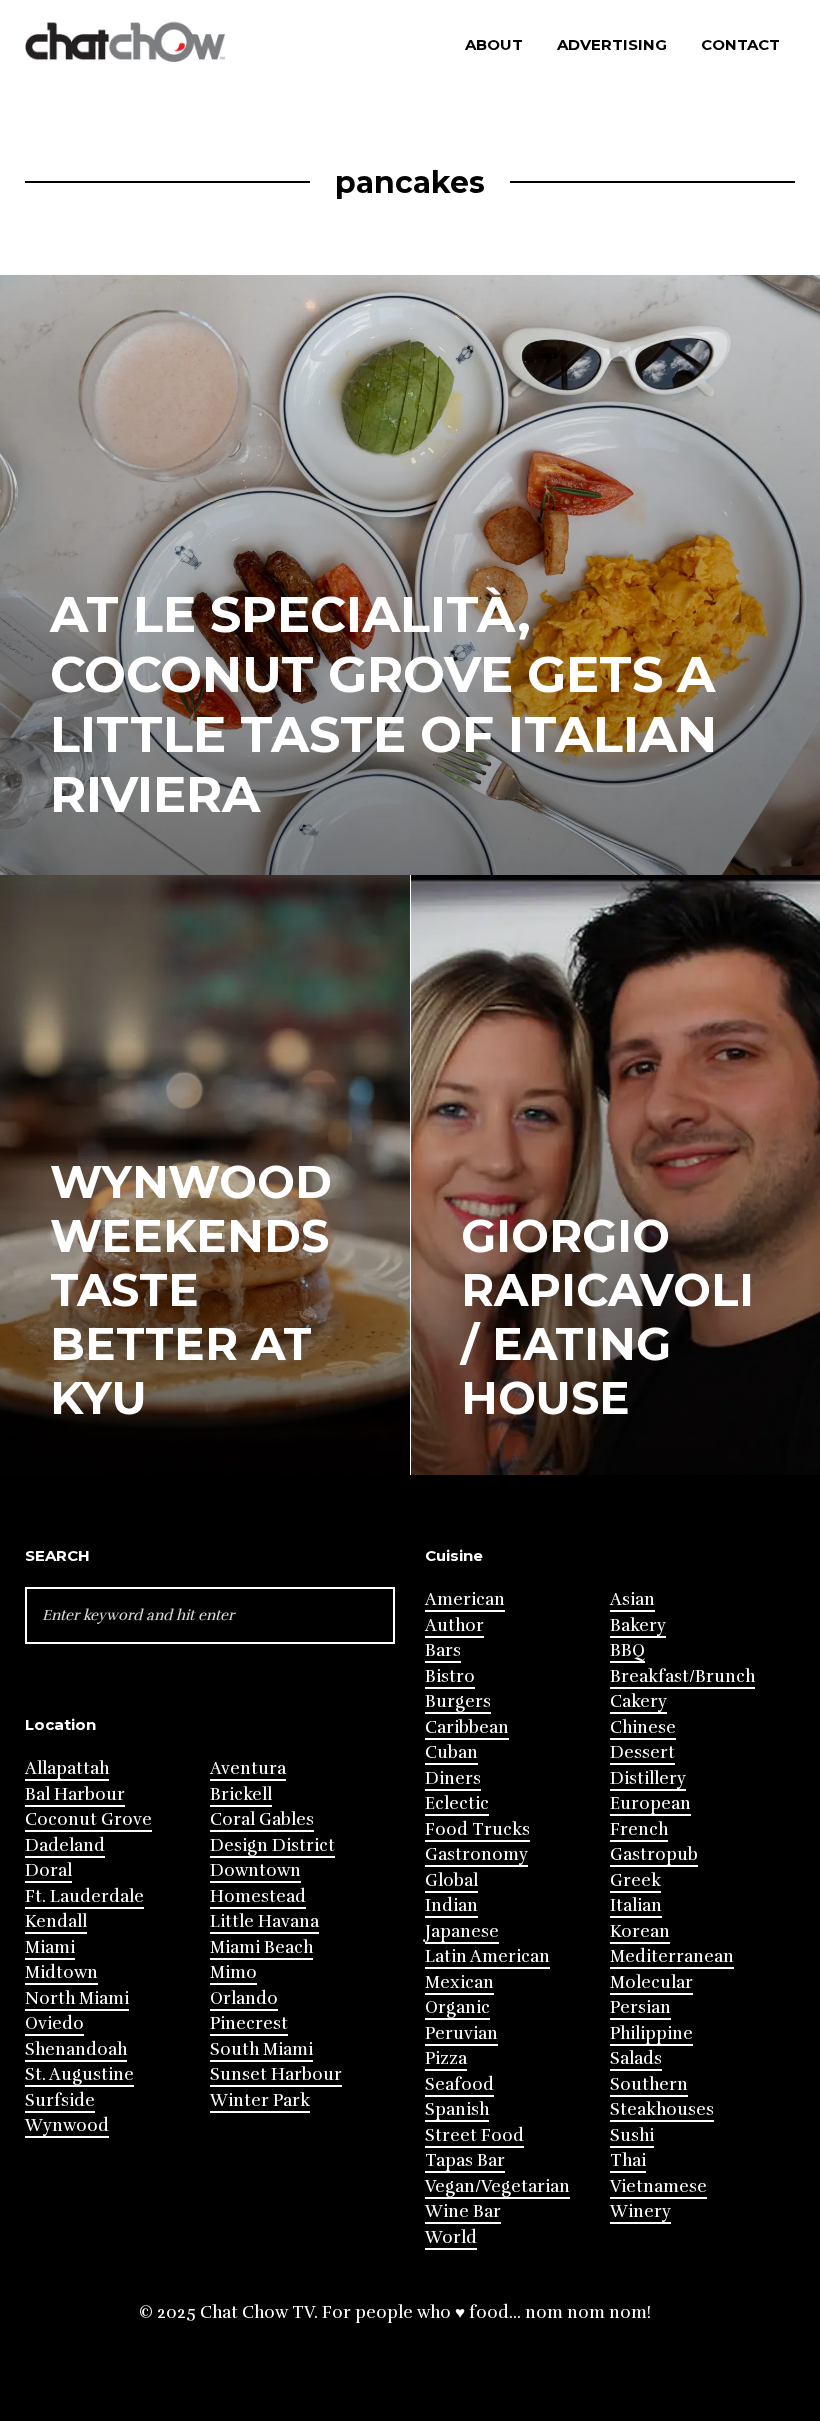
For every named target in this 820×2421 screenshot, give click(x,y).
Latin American (487, 1956)
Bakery (638, 1625)
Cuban (451, 1752)
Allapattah (67, 1768)
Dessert (642, 1752)
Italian (636, 1905)
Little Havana (264, 1921)
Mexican (459, 1982)
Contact (740, 44)
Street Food (474, 2135)
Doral (48, 1870)
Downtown (255, 1870)
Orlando (244, 1998)
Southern (649, 2084)
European (650, 1803)
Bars (443, 1650)
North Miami (77, 1998)
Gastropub (654, 1854)
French (639, 1829)
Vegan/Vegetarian (497, 2186)
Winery (640, 2211)
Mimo (233, 1972)
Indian (451, 1905)
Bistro (450, 1676)
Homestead (258, 1896)
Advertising (612, 44)
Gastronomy (476, 1854)
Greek (635, 1880)
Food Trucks (477, 1829)
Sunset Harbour (276, 2074)
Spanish (457, 2109)
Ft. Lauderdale (84, 1896)
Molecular (651, 1982)
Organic (457, 2007)
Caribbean (467, 1727)
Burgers (458, 1701)
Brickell (241, 1794)
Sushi (632, 2135)
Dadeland (65, 1845)
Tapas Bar (465, 2160)
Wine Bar (463, 2211)
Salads (636, 2058)
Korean (640, 1931)
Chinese (643, 1727)
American (465, 1599)
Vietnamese (658, 2186)
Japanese (462, 1931)
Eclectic (457, 1803)
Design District (272, 1845)
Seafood (459, 2084)
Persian (640, 2007)
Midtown (61, 1972)
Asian (632, 1599)
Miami (50, 1947)
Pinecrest (249, 2023)
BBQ (627, 1650)
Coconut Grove (88, 1819)
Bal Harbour (75, 1794)
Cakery (638, 1701)
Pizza (446, 2058)
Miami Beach (261, 1947)
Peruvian (461, 2033)
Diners (453, 1778)
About (494, 44)
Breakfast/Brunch (682, 1676)
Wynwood (67, 2125)
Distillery (648, 1778)
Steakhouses (662, 2109)
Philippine (651, 2033)
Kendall (56, 1921)
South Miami (261, 2049)
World (451, 2237)
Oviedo (54, 2023)
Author (454, 1625)
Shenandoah (76, 2049)
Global (451, 1880)
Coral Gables (262, 1819)
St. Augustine (79, 2074)
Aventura (248, 1768)
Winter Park (260, 2100)
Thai (628, 2160)
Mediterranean (672, 1956)
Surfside (60, 2100)
